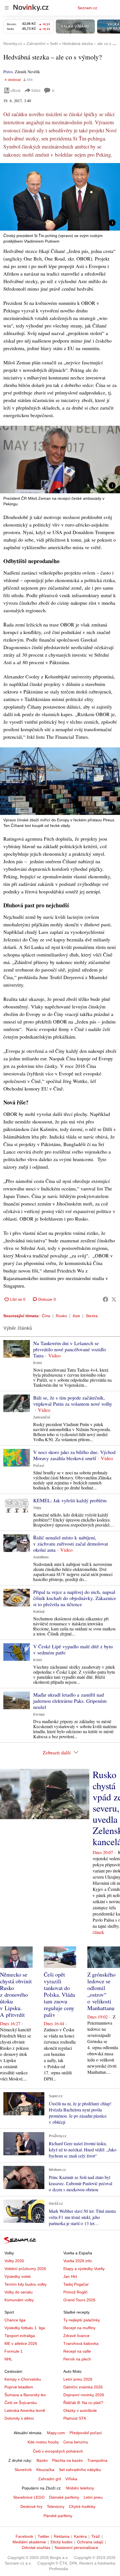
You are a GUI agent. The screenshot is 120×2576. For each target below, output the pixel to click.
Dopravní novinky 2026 (84, 2395)
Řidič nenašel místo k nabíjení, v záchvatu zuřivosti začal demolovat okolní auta (71, 1544)
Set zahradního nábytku (80, 2470)
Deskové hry (31, 2506)
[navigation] (7, 8)
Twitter (44, 2536)
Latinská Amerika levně (25, 2410)
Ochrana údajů (90, 2542)
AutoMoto (41, 1557)
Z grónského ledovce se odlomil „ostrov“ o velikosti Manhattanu (101, 1991)
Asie (76, 1316)
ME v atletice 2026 (21, 2343)
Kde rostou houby (43, 2442)
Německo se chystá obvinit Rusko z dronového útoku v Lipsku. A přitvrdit (16, 1995)
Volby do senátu (19, 2292)
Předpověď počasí (86, 2433)
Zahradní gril (50, 2479)
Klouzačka (45, 2470)
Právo (8, 72)
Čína (46, 1316)
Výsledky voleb (18, 2276)
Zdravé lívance (76, 2336)
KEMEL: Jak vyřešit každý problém (70, 1500)
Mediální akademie (29, 2542)
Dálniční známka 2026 (83, 2387)
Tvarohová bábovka (81, 2343)
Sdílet (36, 90)
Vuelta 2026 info (78, 2261)
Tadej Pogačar (76, 2284)
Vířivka (71, 2479)
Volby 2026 (14, 2261)
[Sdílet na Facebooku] (105, 1299)
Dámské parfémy (64, 2497)
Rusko (61, 1316)
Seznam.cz (87, 8)
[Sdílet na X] (114, 1299)
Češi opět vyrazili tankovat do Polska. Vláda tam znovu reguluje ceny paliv (59, 1995)
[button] (60, 197)
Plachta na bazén (68, 2460)
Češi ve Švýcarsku (21, 2403)
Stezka (92, 1316)
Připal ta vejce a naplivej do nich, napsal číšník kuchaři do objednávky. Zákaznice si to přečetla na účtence (75, 1598)
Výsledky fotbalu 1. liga (25, 2328)
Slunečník (23, 2470)
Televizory (56, 2506)
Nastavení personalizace (76, 2548)
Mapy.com (56, 2433)
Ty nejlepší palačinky (82, 2320)
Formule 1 (14, 2351)
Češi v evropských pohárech (58, 2451)
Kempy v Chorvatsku (23, 2379)
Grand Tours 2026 (79, 2300)
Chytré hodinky (82, 2506)
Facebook (24, 2536)
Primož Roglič (75, 2292)
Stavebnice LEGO (29, 2497)
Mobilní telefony (80, 2488)
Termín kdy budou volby (26, 2284)
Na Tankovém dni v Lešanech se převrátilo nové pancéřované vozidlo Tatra (70, 1349)
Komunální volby (19, 2300)
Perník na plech (77, 2359)
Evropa (39, 1714)
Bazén (42, 2460)
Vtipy (37, 1508)
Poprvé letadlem (19, 2387)
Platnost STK (75, 2418)
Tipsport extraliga (20, 2336)
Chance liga (15, 2320)
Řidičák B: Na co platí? (83, 2403)
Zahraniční (42, 1417)
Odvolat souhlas (36, 2548)
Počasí (39, 1466)
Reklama (62, 2536)
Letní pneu (93, 2497)
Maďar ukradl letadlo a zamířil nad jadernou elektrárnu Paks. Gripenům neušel (70, 1701)
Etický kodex (62, 2542)
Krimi (38, 1363)
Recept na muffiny (79, 2328)
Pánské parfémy (58, 2516)
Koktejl (39, 1612)
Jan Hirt (70, 2276)
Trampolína (97, 2460)
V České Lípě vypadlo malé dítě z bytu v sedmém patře (73, 1649)
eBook (16, 90)
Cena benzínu (76, 2442)
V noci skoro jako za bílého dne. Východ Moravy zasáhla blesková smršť (74, 1455)
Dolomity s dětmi (19, 2418)
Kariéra (80, 2536)
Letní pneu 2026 (78, 2379)
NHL (8, 2359)
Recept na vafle (77, 2351)
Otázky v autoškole (80, 2410)
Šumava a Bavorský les (25, 2395)
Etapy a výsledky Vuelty (84, 2269)
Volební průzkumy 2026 (25, 2269)
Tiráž (96, 2536)
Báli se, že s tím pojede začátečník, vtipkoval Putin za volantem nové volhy (73, 1401)
